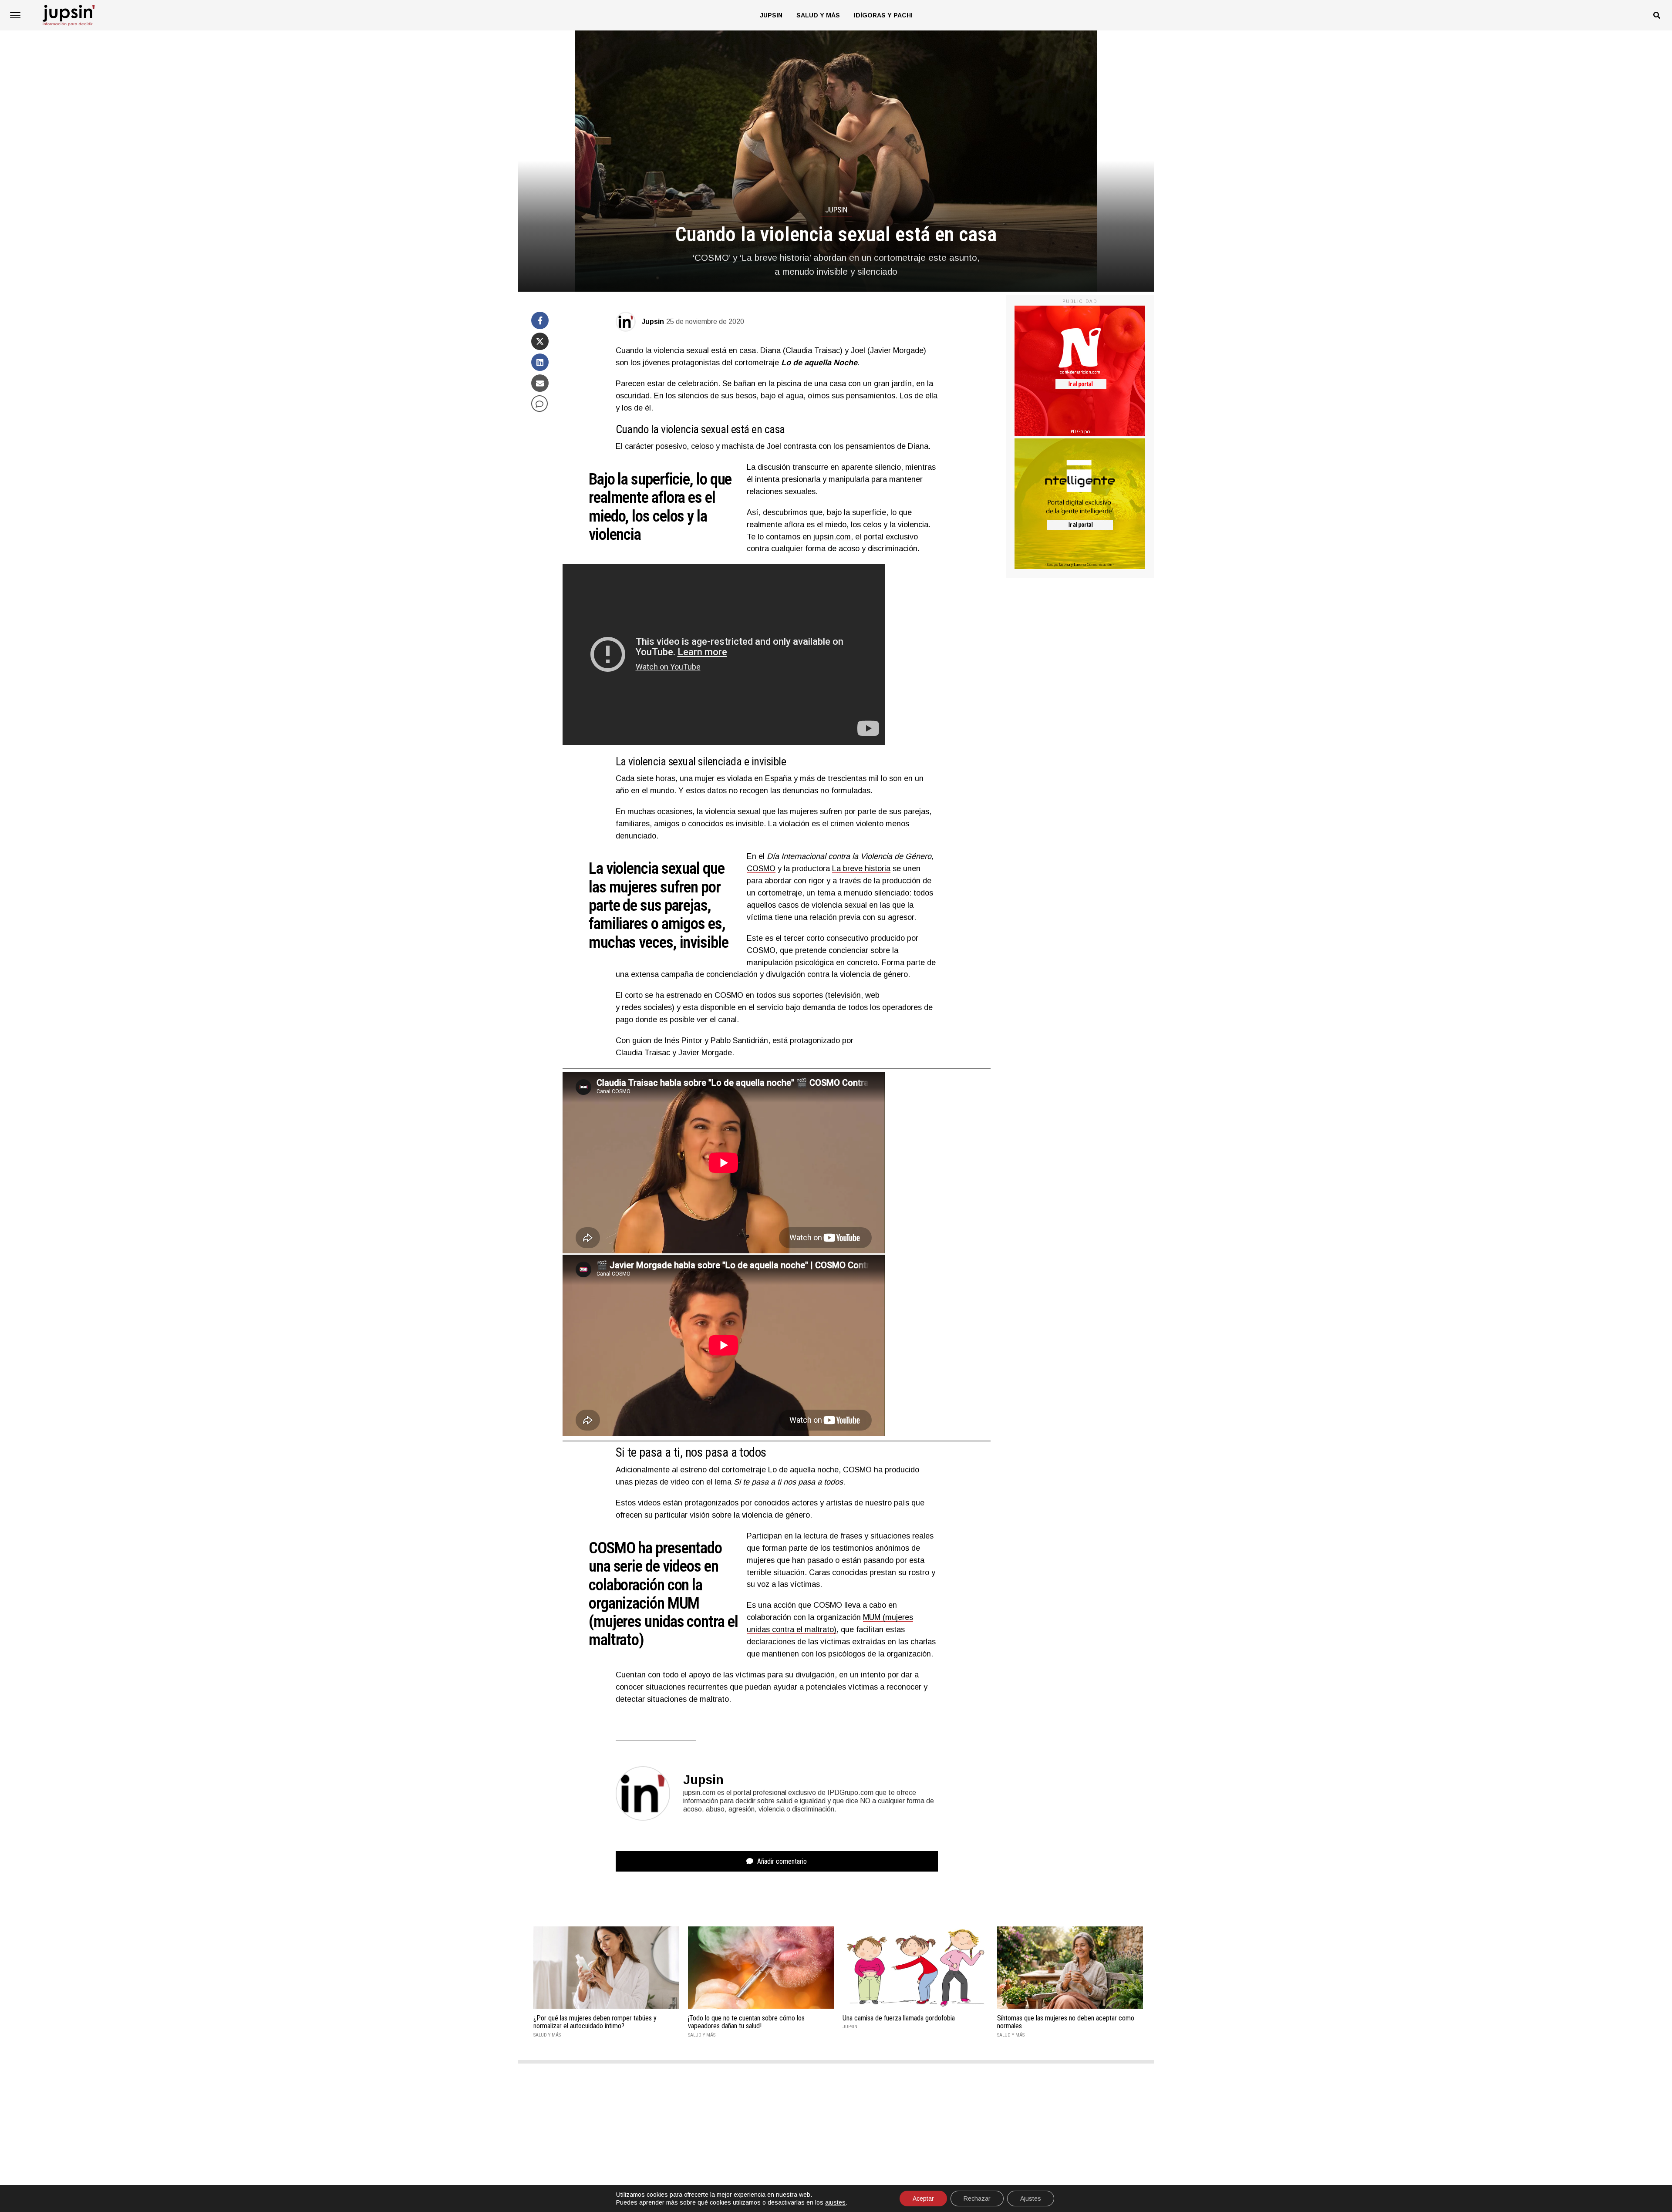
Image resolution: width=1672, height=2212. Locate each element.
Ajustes (1031, 2199)
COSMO (761, 869)
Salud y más (818, 15)
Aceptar (923, 2199)
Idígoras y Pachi (883, 15)
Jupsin (771, 15)
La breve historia (861, 869)
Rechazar (977, 2199)
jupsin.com (832, 537)
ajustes (835, 2202)
